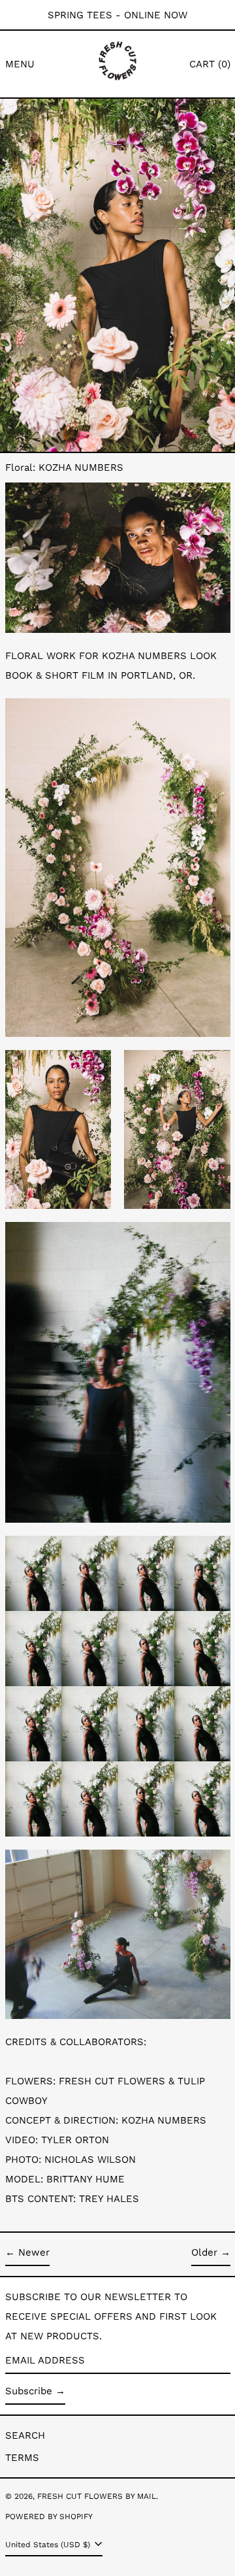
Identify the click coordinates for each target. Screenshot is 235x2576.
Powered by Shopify (49, 2517)
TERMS (22, 2458)
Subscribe (29, 2391)
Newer (34, 2252)
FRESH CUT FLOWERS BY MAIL (97, 2496)
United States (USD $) (49, 2545)
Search (25, 2435)
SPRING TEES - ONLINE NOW (117, 15)
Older (204, 2252)
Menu (20, 64)
